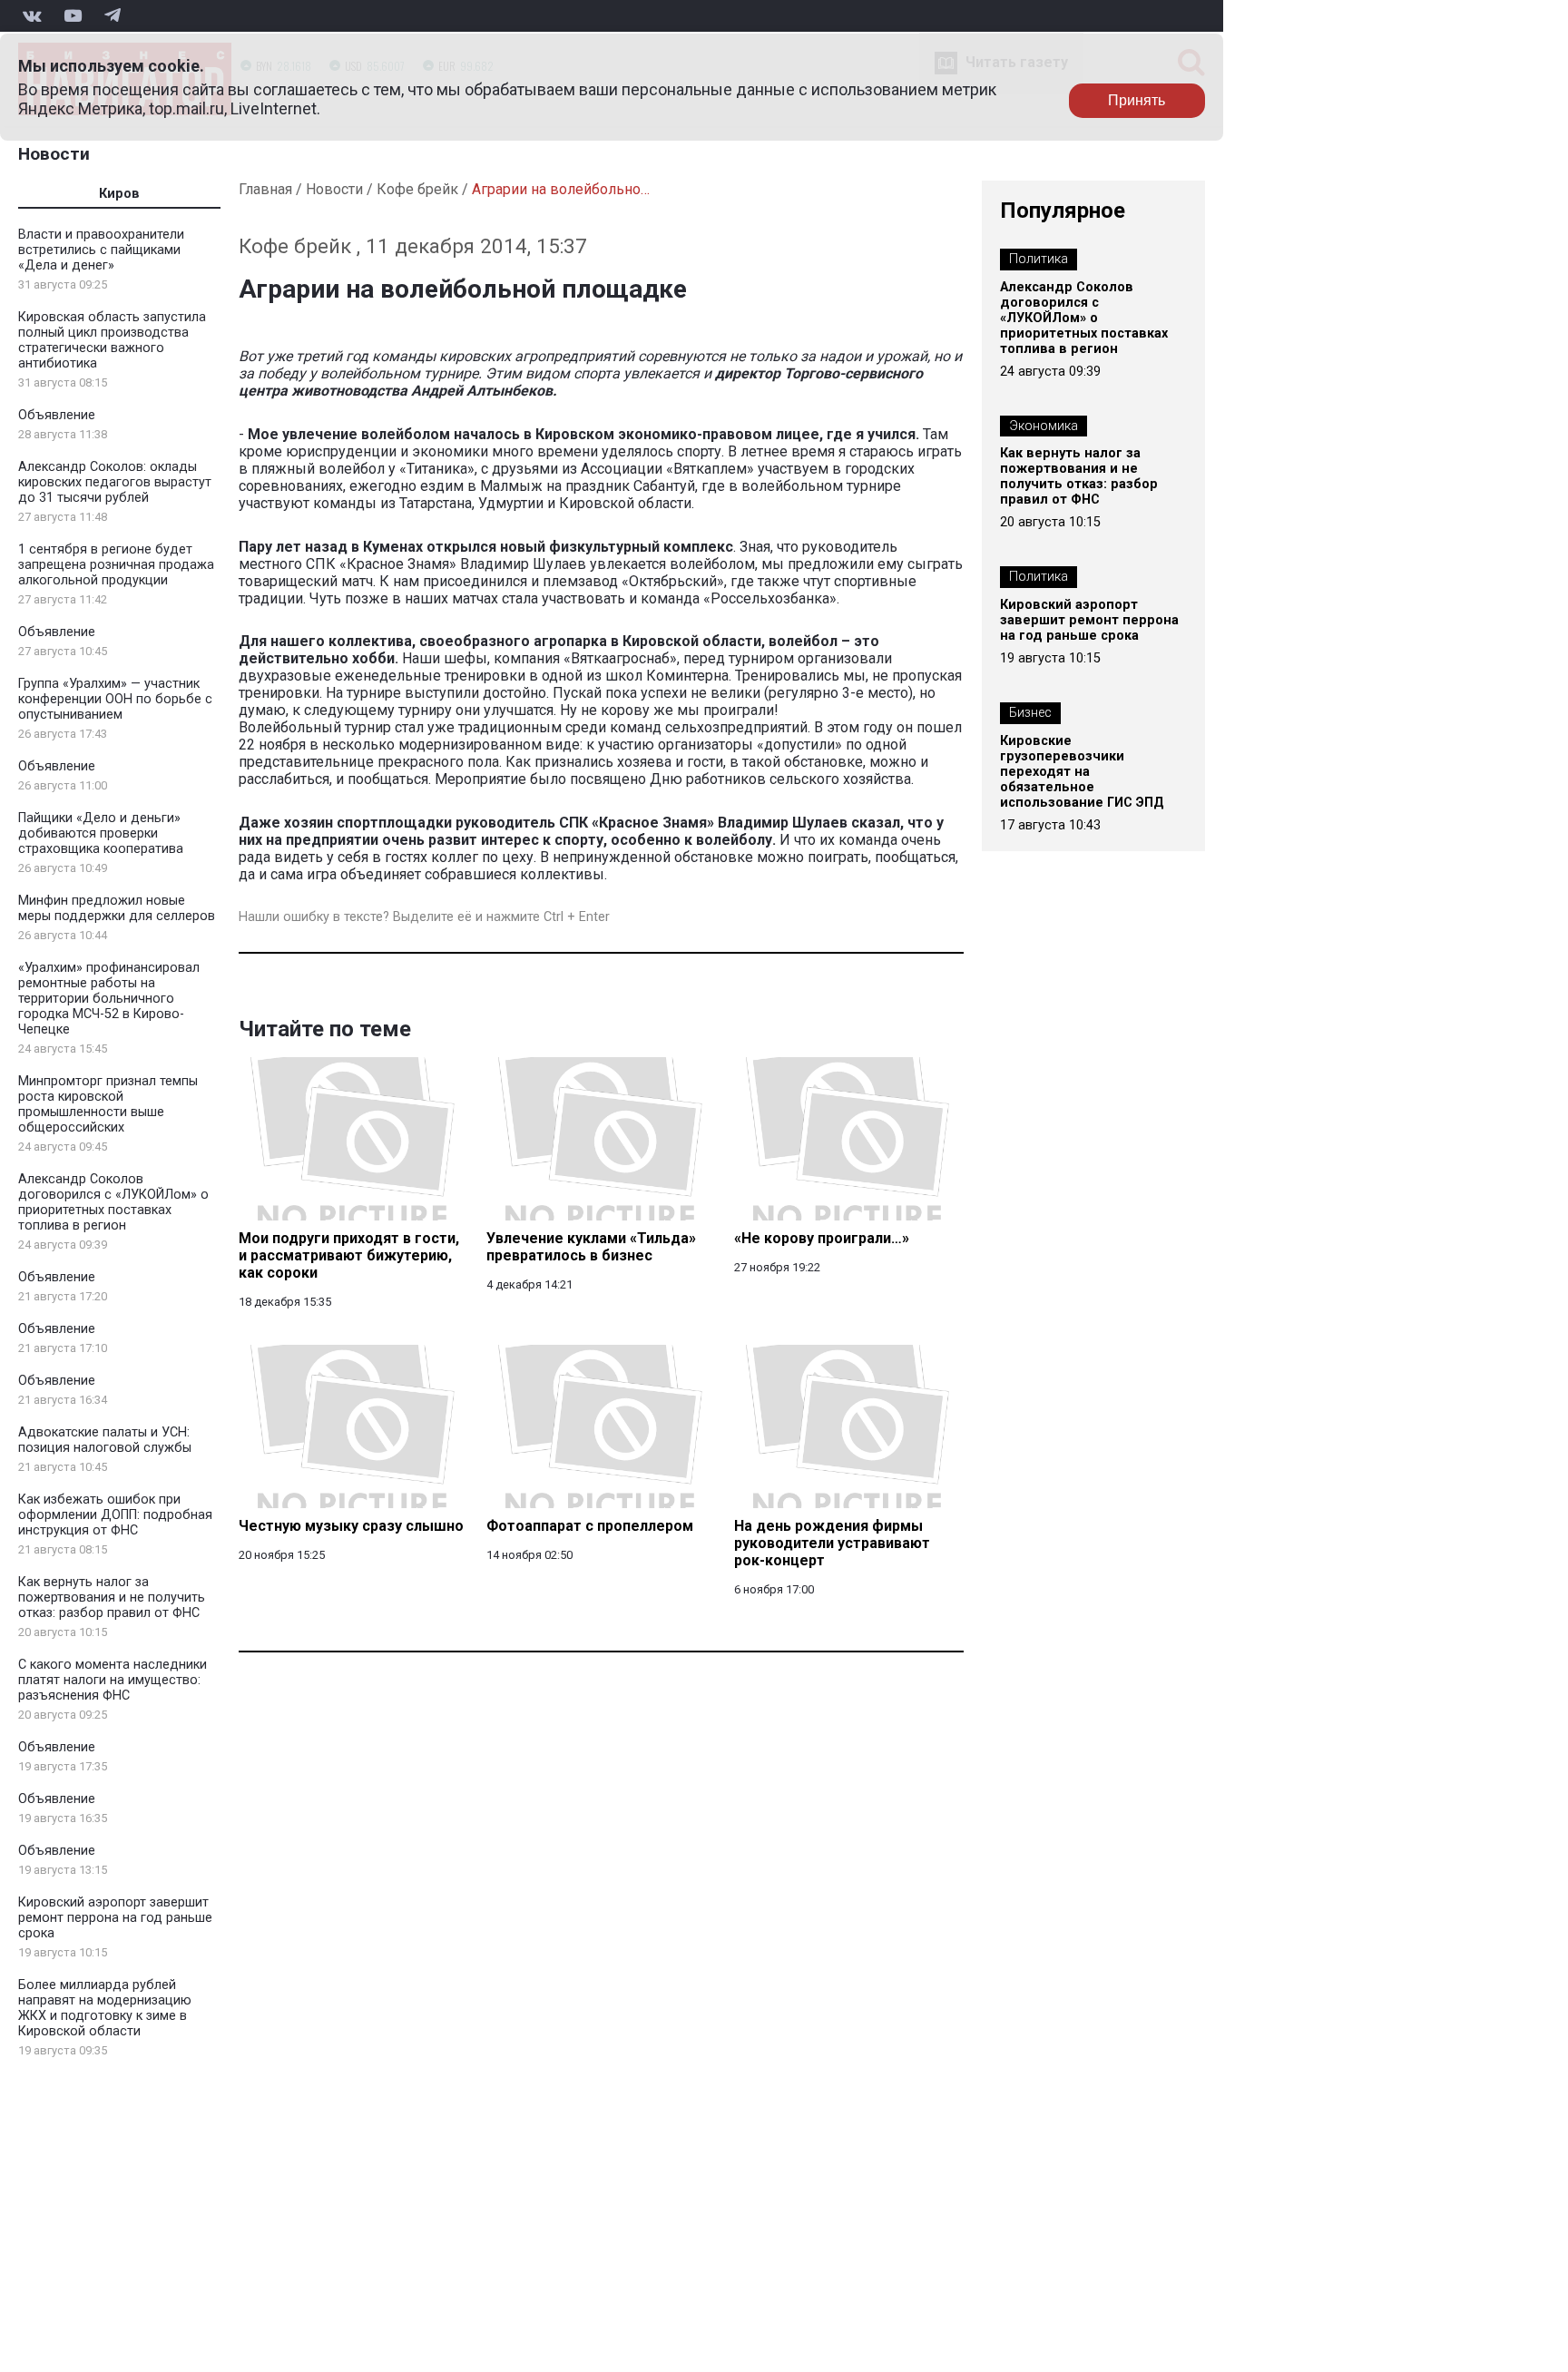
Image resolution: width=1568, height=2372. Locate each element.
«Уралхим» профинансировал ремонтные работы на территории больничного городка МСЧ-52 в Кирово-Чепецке (109, 999)
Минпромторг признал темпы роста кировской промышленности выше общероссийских (108, 1104)
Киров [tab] (119, 194)
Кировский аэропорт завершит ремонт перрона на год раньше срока (115, 1918)
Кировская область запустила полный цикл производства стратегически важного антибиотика (112, 340)
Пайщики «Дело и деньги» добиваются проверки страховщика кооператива (101, 833)
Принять (1137, 100)
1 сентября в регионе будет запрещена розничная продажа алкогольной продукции (116, 565)
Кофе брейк (417, 189)
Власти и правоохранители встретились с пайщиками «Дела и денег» (101, 250)
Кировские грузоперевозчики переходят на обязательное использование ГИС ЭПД (1082, 772)
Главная (265, 189)
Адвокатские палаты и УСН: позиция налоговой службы (105, 1440)
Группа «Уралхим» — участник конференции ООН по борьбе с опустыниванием (115, 699)
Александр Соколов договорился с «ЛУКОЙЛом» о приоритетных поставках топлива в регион (113, 1202)
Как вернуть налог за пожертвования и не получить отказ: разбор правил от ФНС (112, 1598)
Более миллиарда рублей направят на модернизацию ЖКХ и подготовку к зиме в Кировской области (105, 2008)
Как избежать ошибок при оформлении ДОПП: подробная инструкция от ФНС (115, 1515)
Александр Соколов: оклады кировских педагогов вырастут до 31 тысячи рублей (115, 482)
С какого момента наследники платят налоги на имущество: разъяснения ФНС (113, 1680)
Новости (54, 154)
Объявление (57, 415)
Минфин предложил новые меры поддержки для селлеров (117, 908)
